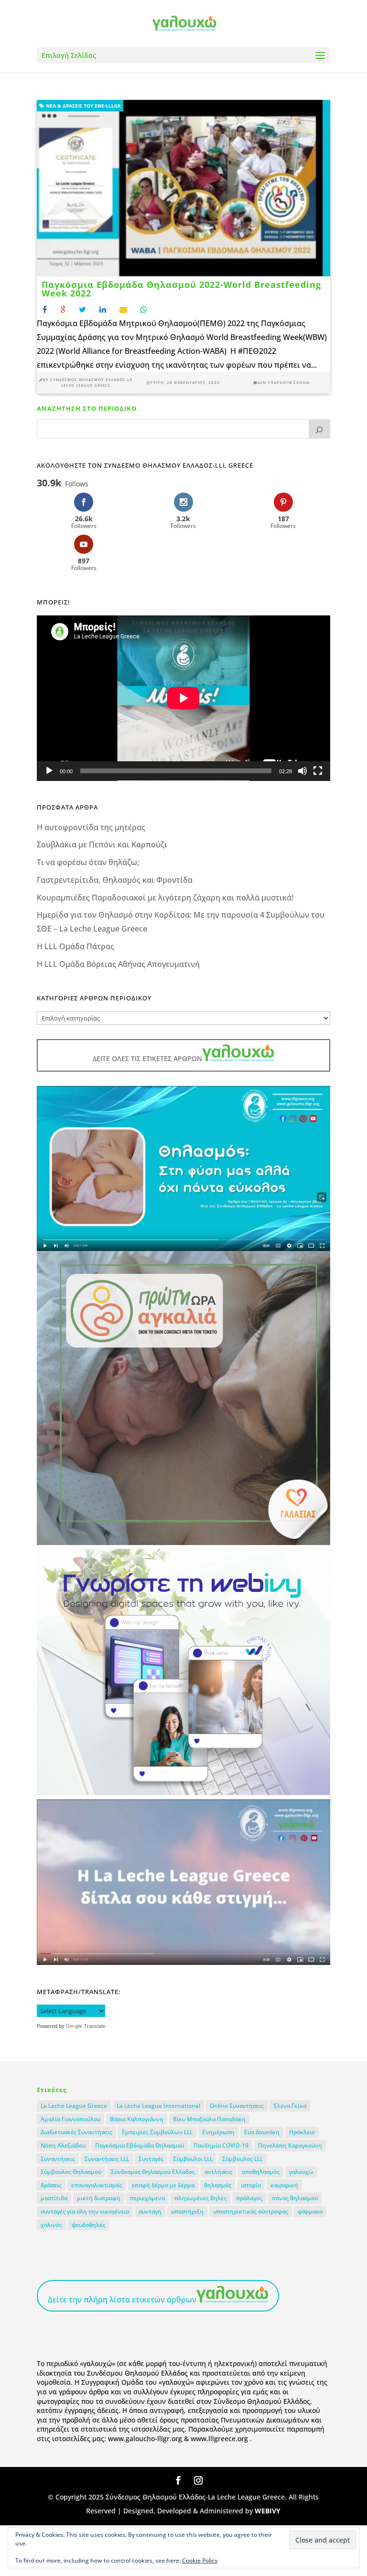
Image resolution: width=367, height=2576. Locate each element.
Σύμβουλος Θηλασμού (71, 2172)
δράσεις (51, 2185)
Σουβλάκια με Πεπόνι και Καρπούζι (102, 844)
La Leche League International (158, 2106)
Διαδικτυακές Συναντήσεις (76, 2132)
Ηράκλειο (302, 2132)
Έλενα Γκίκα (290, 2106)
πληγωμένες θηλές (200, 2198)
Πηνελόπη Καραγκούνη (290, 2145)
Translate (95, 2026)
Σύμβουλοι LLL (193, 2159)
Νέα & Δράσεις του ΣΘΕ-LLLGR (83, 106)
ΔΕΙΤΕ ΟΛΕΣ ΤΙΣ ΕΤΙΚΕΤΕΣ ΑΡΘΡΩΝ (147, 1058)
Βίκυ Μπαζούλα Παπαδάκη (209, 2119)
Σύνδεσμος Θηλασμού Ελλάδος (153, 2172)
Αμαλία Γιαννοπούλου (70, 2119)
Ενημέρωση (218, 2132)
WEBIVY (268, 2511)
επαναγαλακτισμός (97, 2185)
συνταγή (150, 2211)
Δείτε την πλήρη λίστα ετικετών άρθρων (122, 2300)
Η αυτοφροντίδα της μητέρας (91, 827)
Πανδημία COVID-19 (221, 2145)
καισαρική (284, 2185)
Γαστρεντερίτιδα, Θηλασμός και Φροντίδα (115, 880)
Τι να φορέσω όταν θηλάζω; (88, 862)
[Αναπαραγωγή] (49, 771)
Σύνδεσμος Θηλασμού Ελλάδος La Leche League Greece (91, 383)
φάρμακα (310, 2211)
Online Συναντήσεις (237, 2106)
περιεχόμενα (147, 2198)
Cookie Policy (200, 2560)
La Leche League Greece (74, 2106)
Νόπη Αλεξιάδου (63, 2145)
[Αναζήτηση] (320, 429)
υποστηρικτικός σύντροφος (251, 2211)
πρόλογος (249, 2198)
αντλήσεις (218, 2172)
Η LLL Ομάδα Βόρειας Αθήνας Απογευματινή (118, 964)
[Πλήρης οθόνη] (318, 771)
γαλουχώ (301, 2172)
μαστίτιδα (54, 2198)
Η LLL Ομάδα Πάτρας (76, 946)
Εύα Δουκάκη (262, 2132)
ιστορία (251, 2185)
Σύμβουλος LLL (243, 2159)
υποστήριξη (187, 2211)
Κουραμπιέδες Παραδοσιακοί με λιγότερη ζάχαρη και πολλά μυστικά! (165, 898)
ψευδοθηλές (88, 2225)
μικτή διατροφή (99, 2198)
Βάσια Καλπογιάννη (137, 2119)
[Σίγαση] (302, 771)
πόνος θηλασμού (295, 2198)
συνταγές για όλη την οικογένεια (85, 2211)
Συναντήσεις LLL (107, 2159)
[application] (183, 698)
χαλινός (51, 2225)
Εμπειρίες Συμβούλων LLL (157, 2132)
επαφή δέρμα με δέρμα (163, 2185)
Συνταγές (151, 2159)
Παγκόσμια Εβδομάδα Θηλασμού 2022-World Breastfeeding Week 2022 (181, 289)
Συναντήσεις (58, 2159)
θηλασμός (218, 2185)
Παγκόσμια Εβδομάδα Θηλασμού (140, 2145)
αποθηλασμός (261, 2172)
